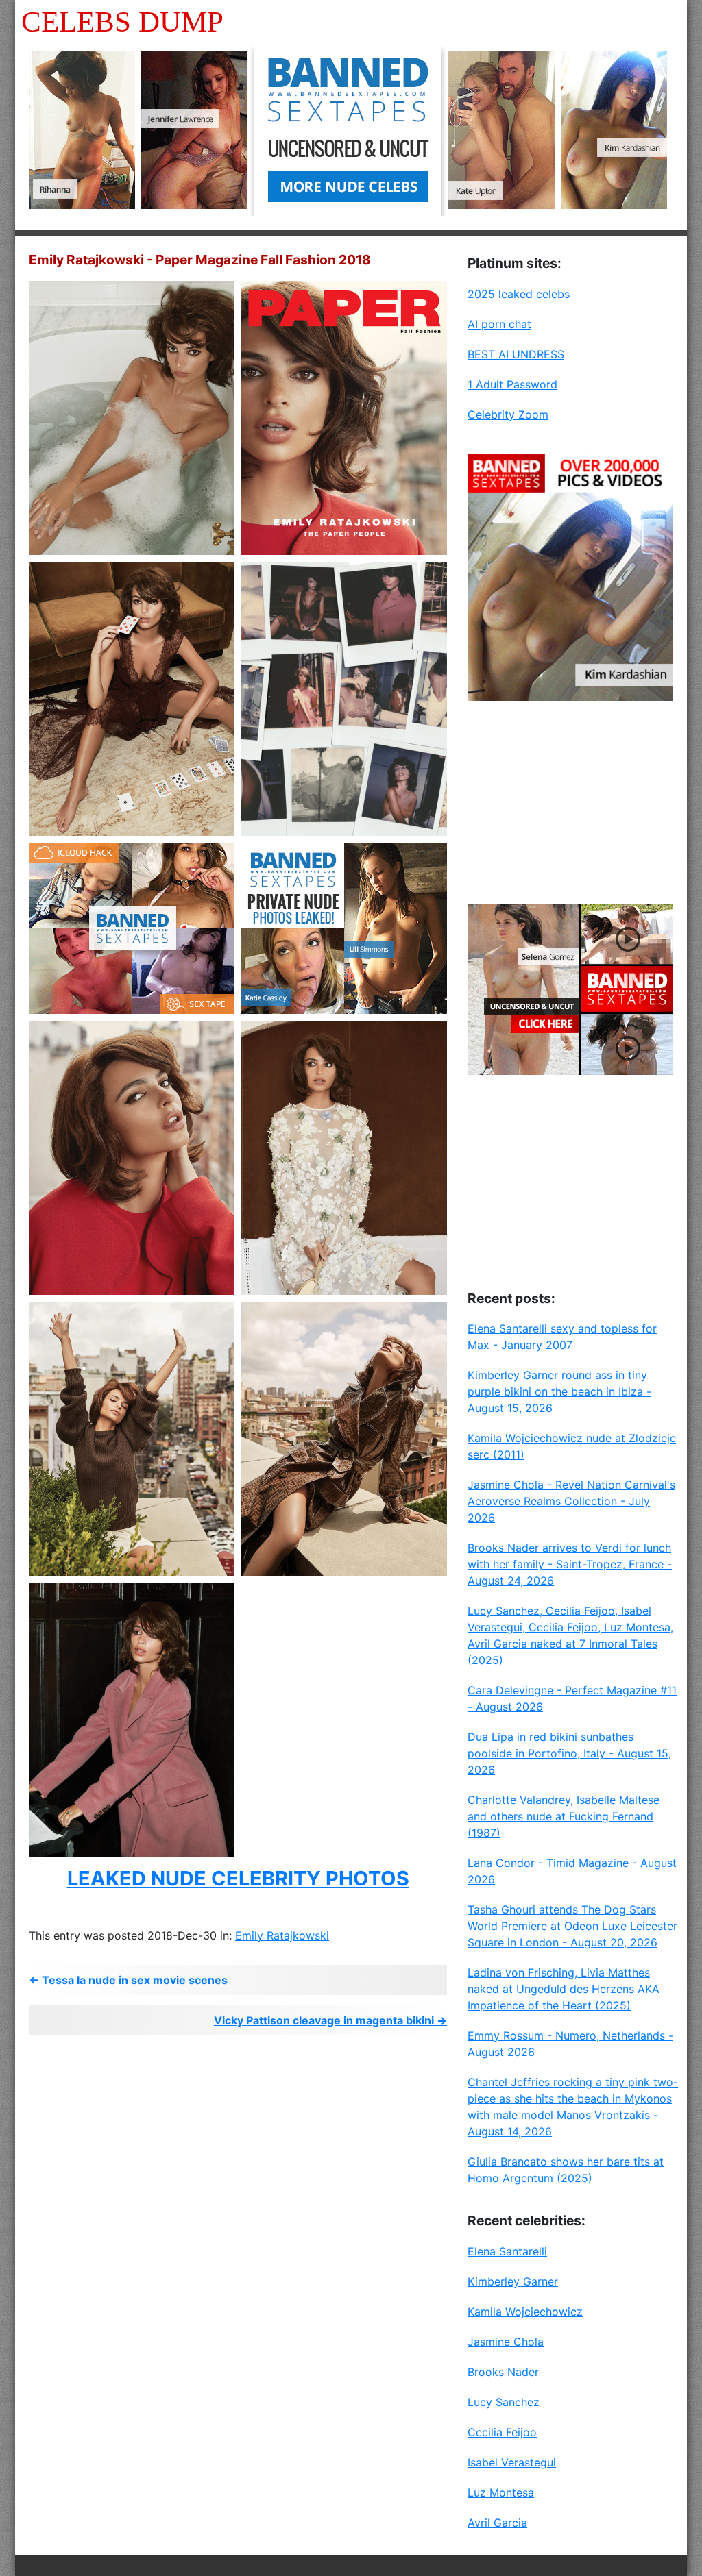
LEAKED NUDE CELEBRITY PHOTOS (238, 1878)
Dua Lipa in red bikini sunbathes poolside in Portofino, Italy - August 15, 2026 (569, 1753)
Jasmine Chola (506, 2342)
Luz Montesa (501, 2492)
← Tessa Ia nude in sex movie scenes (128, 1980)
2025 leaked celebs (519, 294)
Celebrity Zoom (508, 414)
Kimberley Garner (513, 2281)
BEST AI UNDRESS (516, 354)
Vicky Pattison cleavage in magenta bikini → (330, 2020)
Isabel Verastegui (512, 2462)
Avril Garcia (497, 2523)
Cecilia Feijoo (502, 2432)
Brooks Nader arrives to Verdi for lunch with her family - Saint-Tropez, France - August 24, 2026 (570, 1564)
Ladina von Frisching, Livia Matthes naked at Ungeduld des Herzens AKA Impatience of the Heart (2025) (564, 1989)
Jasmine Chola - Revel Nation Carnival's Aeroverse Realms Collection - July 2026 (571, 1501)
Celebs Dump (122, 22)
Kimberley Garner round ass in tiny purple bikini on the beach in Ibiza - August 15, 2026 (559, 1391)
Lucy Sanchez (504, 2402)
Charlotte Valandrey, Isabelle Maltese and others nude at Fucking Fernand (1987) (564, 1816)
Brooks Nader (503, 2372)
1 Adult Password (512, 384)
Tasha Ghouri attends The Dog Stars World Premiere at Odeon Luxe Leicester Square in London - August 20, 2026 (572, 1926)
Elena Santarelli (507, 2251)
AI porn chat (499, 324)
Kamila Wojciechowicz (525, 2312)
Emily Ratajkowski (282, 1935)
